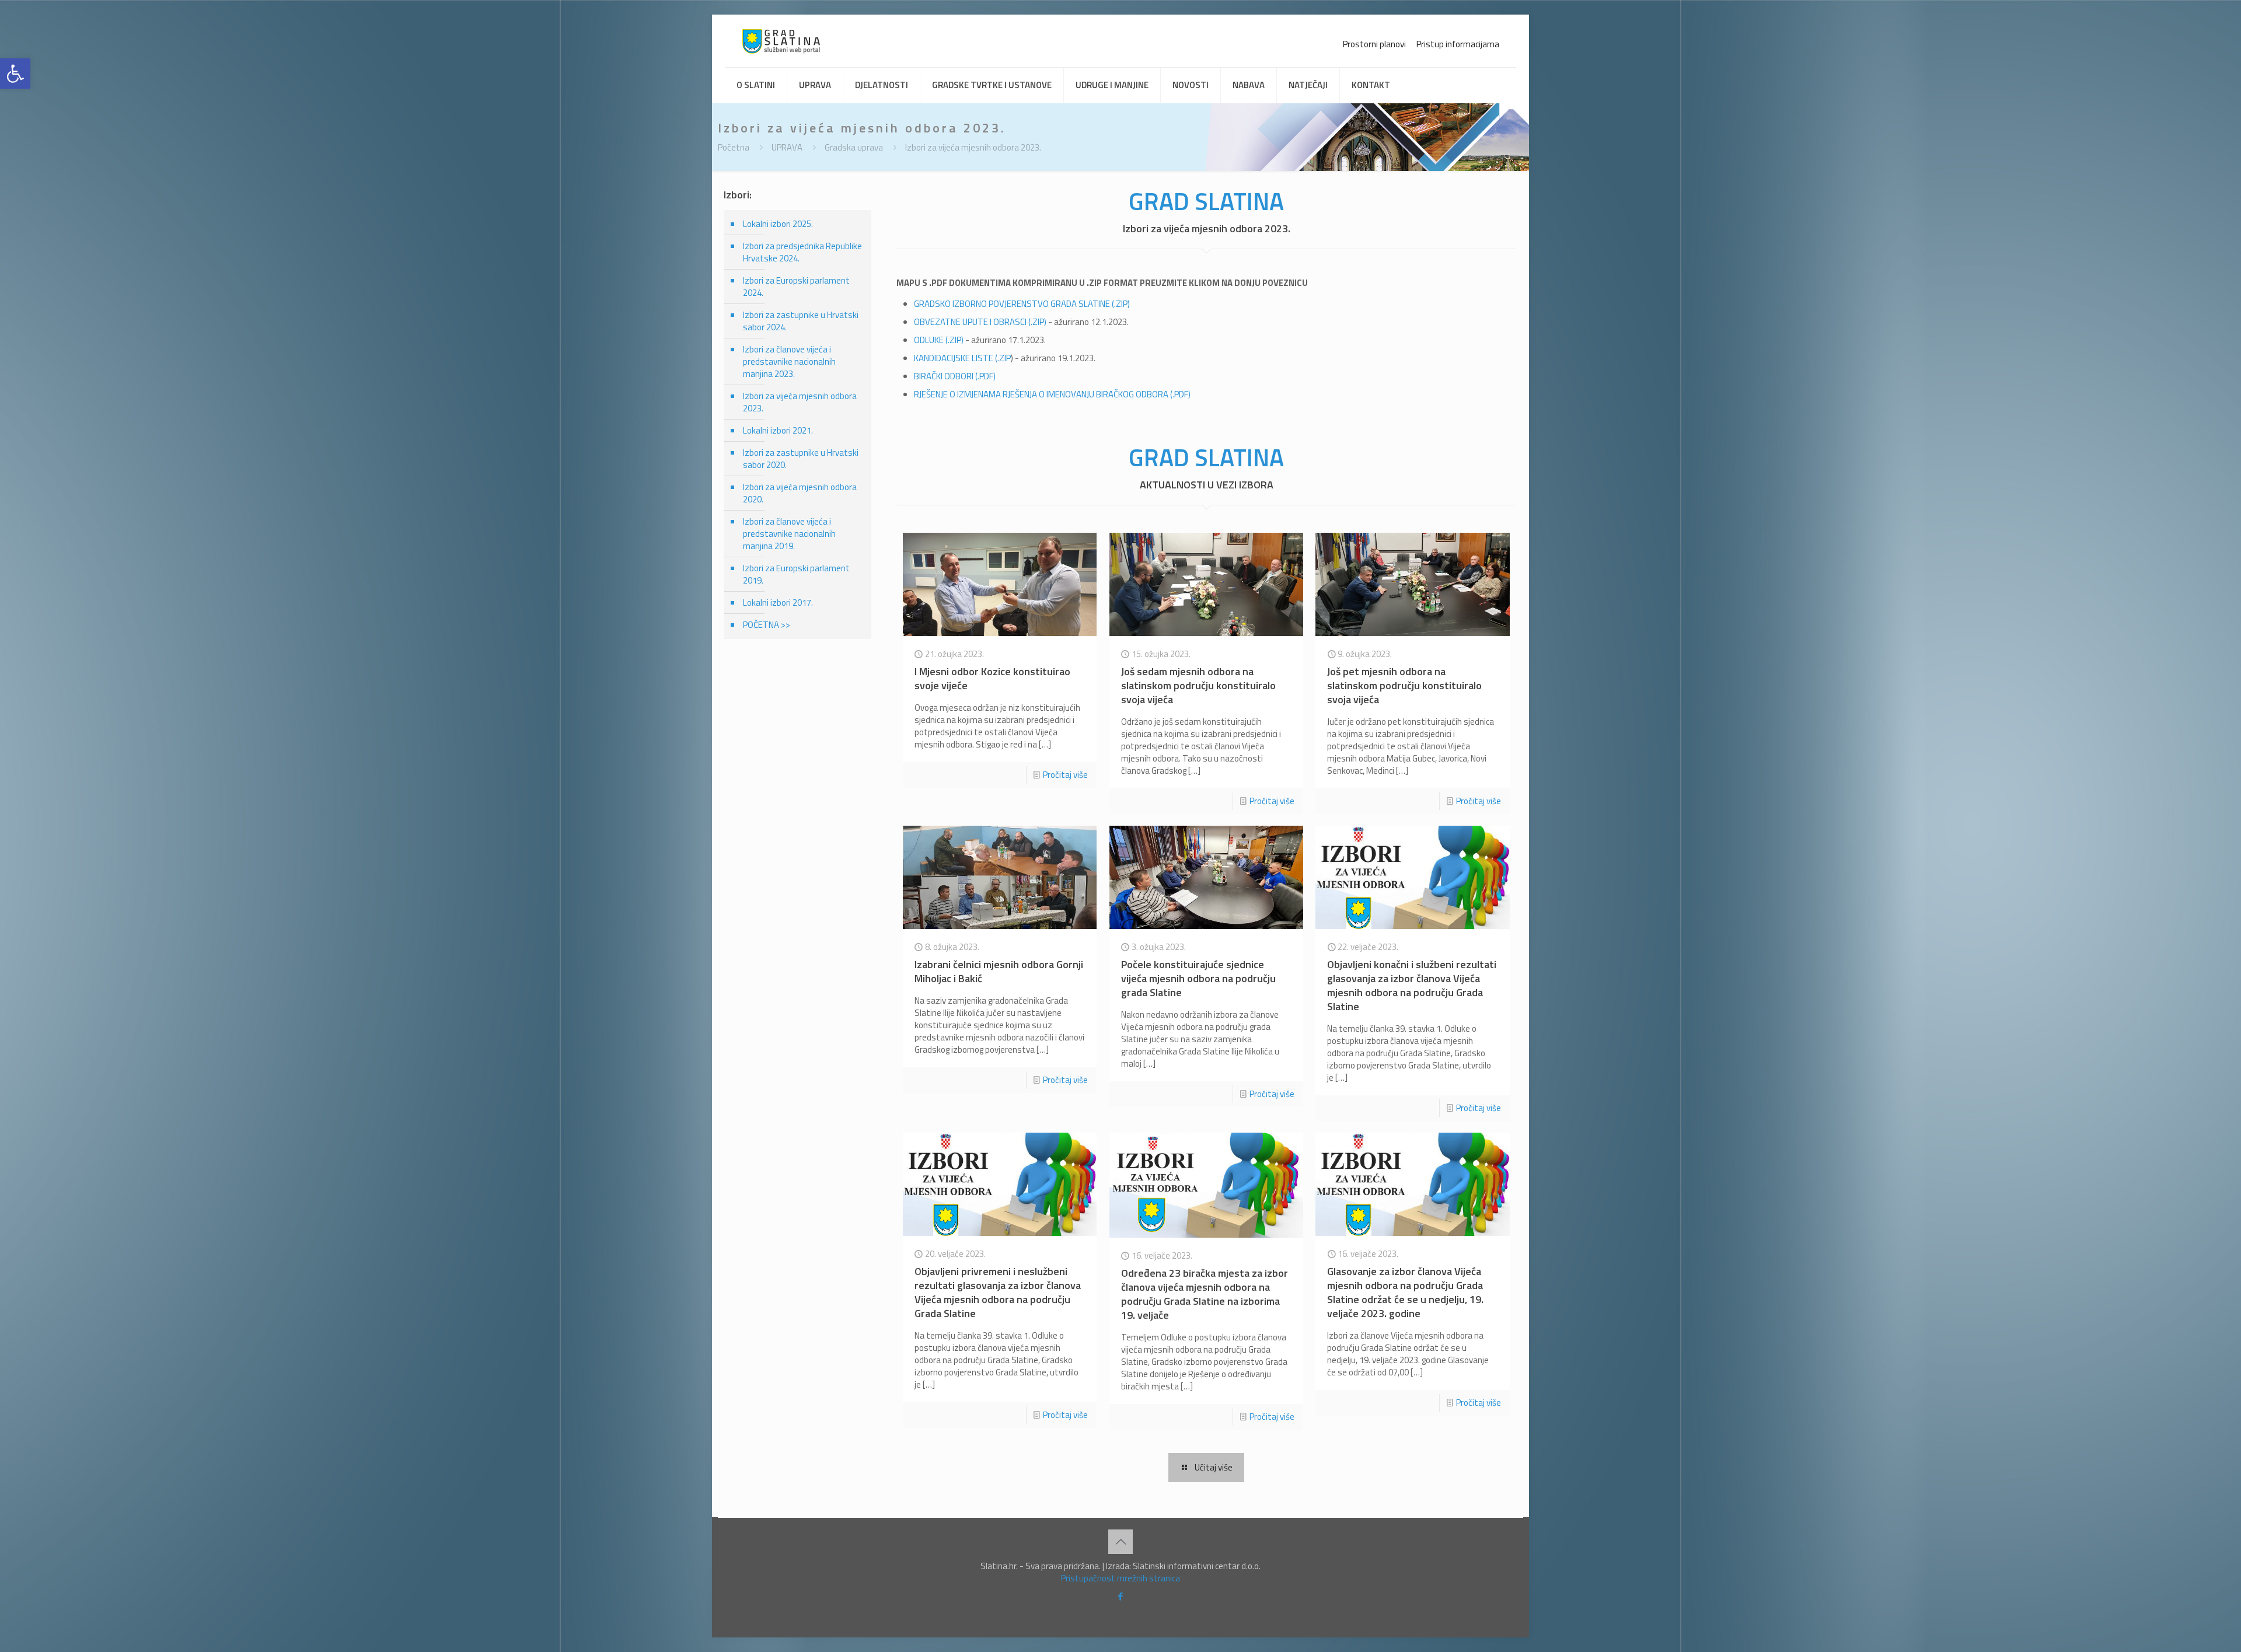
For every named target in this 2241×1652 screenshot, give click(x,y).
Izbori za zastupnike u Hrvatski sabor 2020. (801, 459)
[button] (15, 74)
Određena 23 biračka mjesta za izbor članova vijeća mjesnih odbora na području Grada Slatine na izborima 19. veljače (1205, 1294)
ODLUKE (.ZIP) (939, 340)
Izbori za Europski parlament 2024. (796, 287)
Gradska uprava (854, 147)
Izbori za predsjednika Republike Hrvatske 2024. (802, 252)
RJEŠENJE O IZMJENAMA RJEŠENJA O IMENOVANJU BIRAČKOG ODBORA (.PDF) (1052, 394)
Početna (734, 147)
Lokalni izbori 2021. (778, 430)
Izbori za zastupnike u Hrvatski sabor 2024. (801, 321)
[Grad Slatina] (781, 41)
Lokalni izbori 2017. (778, 603)
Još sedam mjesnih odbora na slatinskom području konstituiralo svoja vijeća (1198, 685)
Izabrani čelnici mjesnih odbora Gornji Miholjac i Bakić (999, 971)
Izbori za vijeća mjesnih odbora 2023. (973, 147)
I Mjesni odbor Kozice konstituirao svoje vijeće (992, 678)
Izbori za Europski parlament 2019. (796, 574)
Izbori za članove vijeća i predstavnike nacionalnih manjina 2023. (789, 362)
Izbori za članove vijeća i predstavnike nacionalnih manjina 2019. (789, 534)
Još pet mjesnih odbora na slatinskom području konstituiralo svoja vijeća (1404, 685)
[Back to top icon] (1120, 1542)
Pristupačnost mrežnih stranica (1120, 1578)
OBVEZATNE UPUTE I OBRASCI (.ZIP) (980, 322)
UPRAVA (787, 147)
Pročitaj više (1065, 775)
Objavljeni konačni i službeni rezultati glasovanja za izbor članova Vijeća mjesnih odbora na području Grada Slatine (1412, 985)
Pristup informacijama (1458, 44)
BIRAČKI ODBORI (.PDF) (955, 376)
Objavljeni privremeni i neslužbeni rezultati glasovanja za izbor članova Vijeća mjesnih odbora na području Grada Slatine (998, 1292)
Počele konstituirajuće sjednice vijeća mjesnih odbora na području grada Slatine (1198, 978)
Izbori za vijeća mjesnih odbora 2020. (800, 493)
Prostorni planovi (1374, 44)
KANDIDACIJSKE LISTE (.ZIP (962, 358)
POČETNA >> (767, 625)
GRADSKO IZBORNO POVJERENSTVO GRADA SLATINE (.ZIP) (1022, 304)
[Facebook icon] (1121, 1596)
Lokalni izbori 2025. (778, 224)
